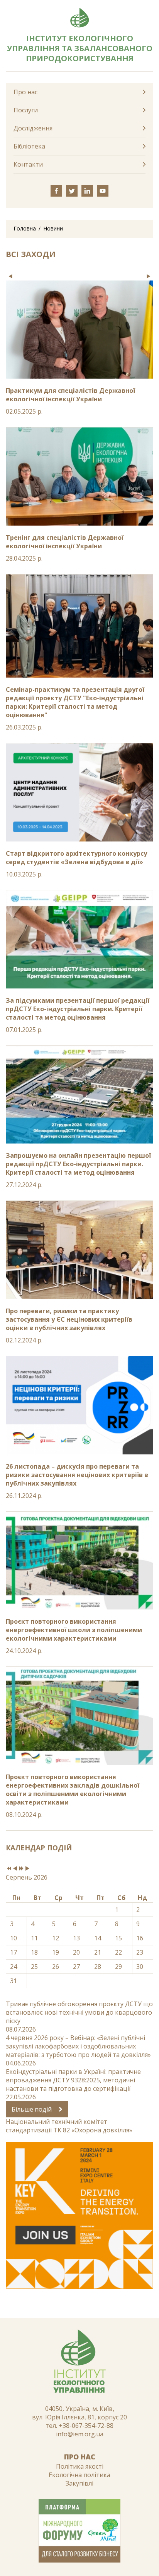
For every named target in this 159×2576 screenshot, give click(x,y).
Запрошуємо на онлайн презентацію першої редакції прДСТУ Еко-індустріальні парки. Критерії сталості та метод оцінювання (78, 1164)
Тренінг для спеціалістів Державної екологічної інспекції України (65, 542)
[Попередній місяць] (15, 1869)
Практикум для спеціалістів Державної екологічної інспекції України (70, 395)
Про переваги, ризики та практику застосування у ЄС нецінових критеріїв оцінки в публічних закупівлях (69, 1319)
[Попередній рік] (9, 1869)
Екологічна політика (79, 2475)
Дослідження (33, 128)
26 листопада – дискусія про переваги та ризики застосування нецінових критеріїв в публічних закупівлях (77, 1475)
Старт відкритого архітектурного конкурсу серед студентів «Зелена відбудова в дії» (76, 858)
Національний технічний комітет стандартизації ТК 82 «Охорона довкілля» (69, 2126)
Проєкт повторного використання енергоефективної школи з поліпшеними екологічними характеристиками (74, 1630)
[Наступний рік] (21, 1869)
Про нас (25, 92)
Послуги (26, 110)
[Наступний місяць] (27, 1869)
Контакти (28, 164)
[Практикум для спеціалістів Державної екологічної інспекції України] (79, 330)
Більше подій (32, 2109)
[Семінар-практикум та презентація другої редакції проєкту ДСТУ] (79, 626)
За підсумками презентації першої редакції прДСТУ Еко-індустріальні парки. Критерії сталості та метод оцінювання (78, 1009)
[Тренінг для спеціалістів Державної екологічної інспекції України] (79, 477)
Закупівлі (79, 2483)
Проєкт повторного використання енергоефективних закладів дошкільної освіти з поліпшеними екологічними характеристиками (73, 1790)
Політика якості (80, 2466)
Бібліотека (29, 146)
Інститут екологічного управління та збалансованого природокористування (80, 48)
